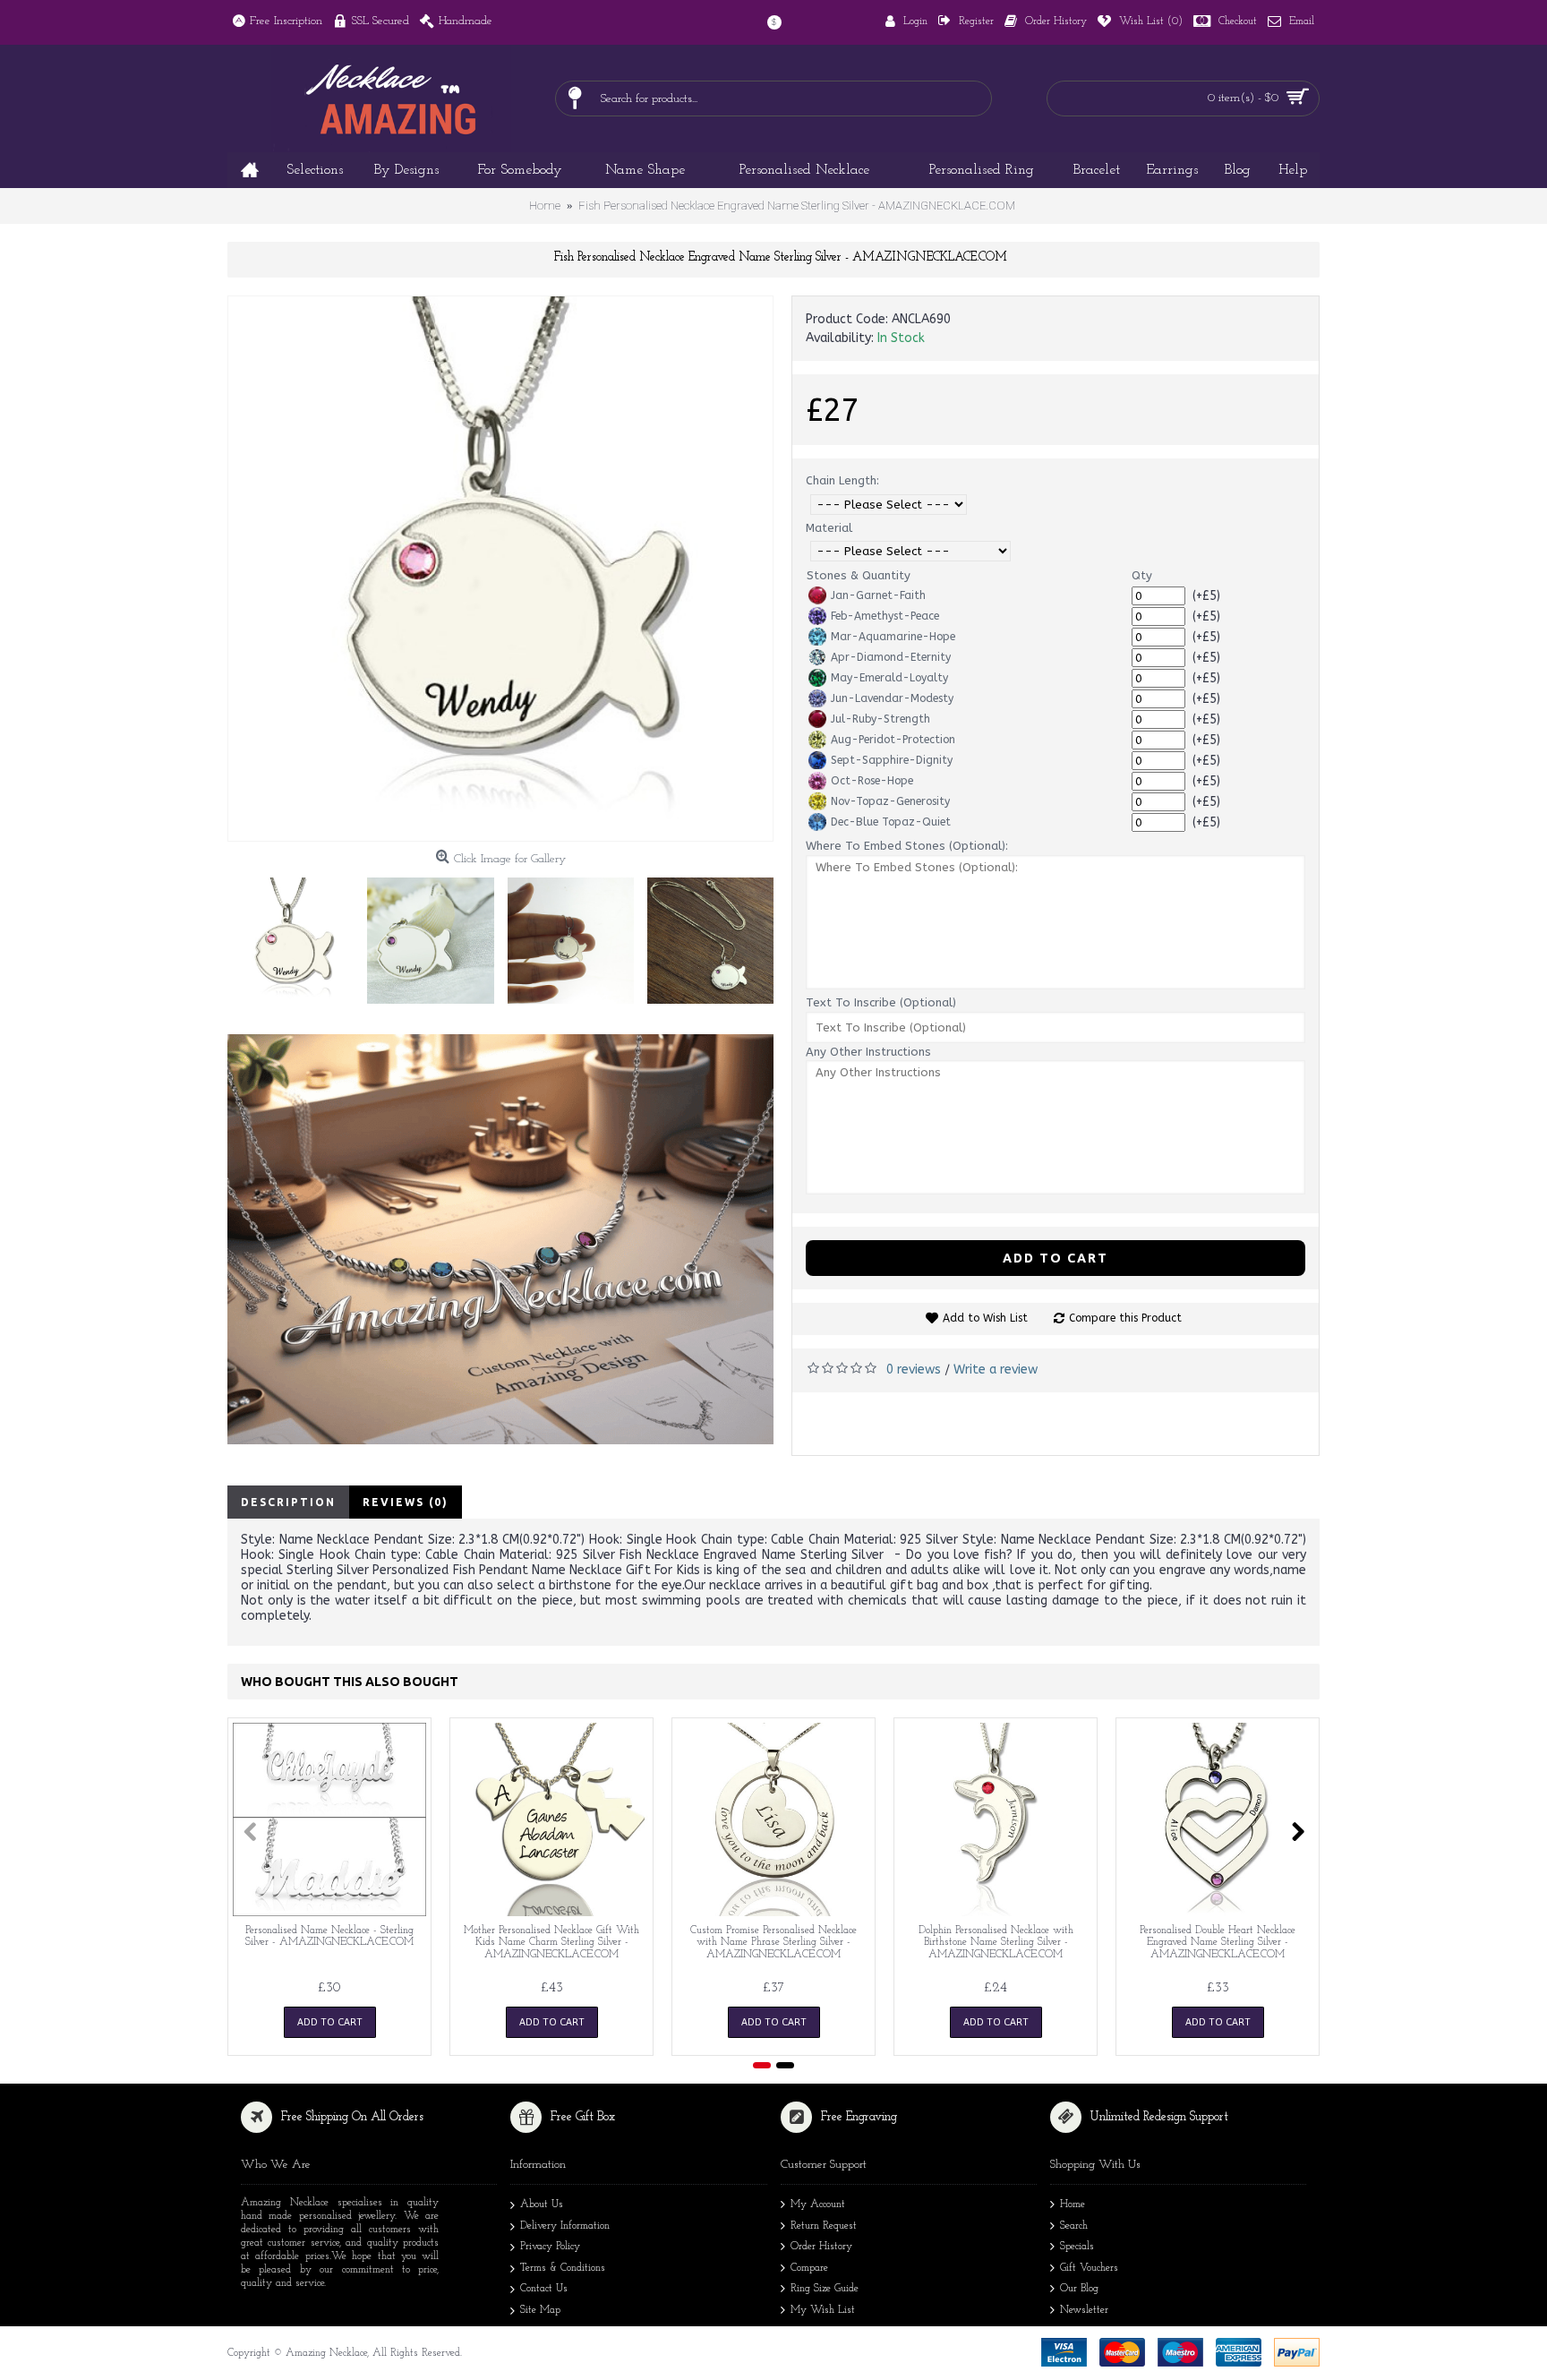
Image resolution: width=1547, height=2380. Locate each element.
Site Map (540, 2310)
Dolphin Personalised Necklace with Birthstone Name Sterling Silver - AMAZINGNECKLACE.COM (996, 1942)
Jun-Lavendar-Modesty (892, 698)
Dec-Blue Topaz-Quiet (891, 822)
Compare (809, 2268)
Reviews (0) (406, 1502)
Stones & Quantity (859, 575)
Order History (821, 2247)
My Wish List (823, 2310)
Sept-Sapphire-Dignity (892, 760)
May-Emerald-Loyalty (889, 678)
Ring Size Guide (825, 2290)
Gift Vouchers (1089, 2268)
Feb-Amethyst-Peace (885, 616)
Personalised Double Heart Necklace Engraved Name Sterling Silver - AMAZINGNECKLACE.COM (1218, 1942)
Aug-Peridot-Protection (893, 740)
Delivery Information (565, 2226)
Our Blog (1079, 2290)
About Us (542, 2204)
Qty (1142, 575)
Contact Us (544, 2290)
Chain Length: (842, 480)
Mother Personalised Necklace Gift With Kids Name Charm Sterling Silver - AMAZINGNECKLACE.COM (551, 1942)
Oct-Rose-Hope (872, 781)
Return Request (824, 2226)
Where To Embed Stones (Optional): (907, 846)
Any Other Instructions (868, 1052)
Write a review (996, 1370)
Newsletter (1084, 2310)
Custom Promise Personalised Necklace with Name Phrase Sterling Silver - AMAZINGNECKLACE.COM (773, 1942)
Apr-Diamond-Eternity (891, 657)
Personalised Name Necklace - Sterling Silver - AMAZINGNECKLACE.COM (329, 1936)
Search (1074, 2226)
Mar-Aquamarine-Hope (893, 637)
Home (1073, 2204)
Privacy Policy (550, 2247)
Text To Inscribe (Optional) (881, 1002)
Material (829, 528)
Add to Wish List (985, 1318)
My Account (818, 2204)
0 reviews (914, 1370)
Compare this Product (1125, 1318)
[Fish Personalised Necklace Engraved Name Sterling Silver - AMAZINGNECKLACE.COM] (500, 569)
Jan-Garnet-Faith (878, 595)
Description (288, 1502)
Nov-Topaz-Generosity (890, 801)
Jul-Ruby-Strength (880, 719)
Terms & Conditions (563, 2268)
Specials (1077, 2247)
